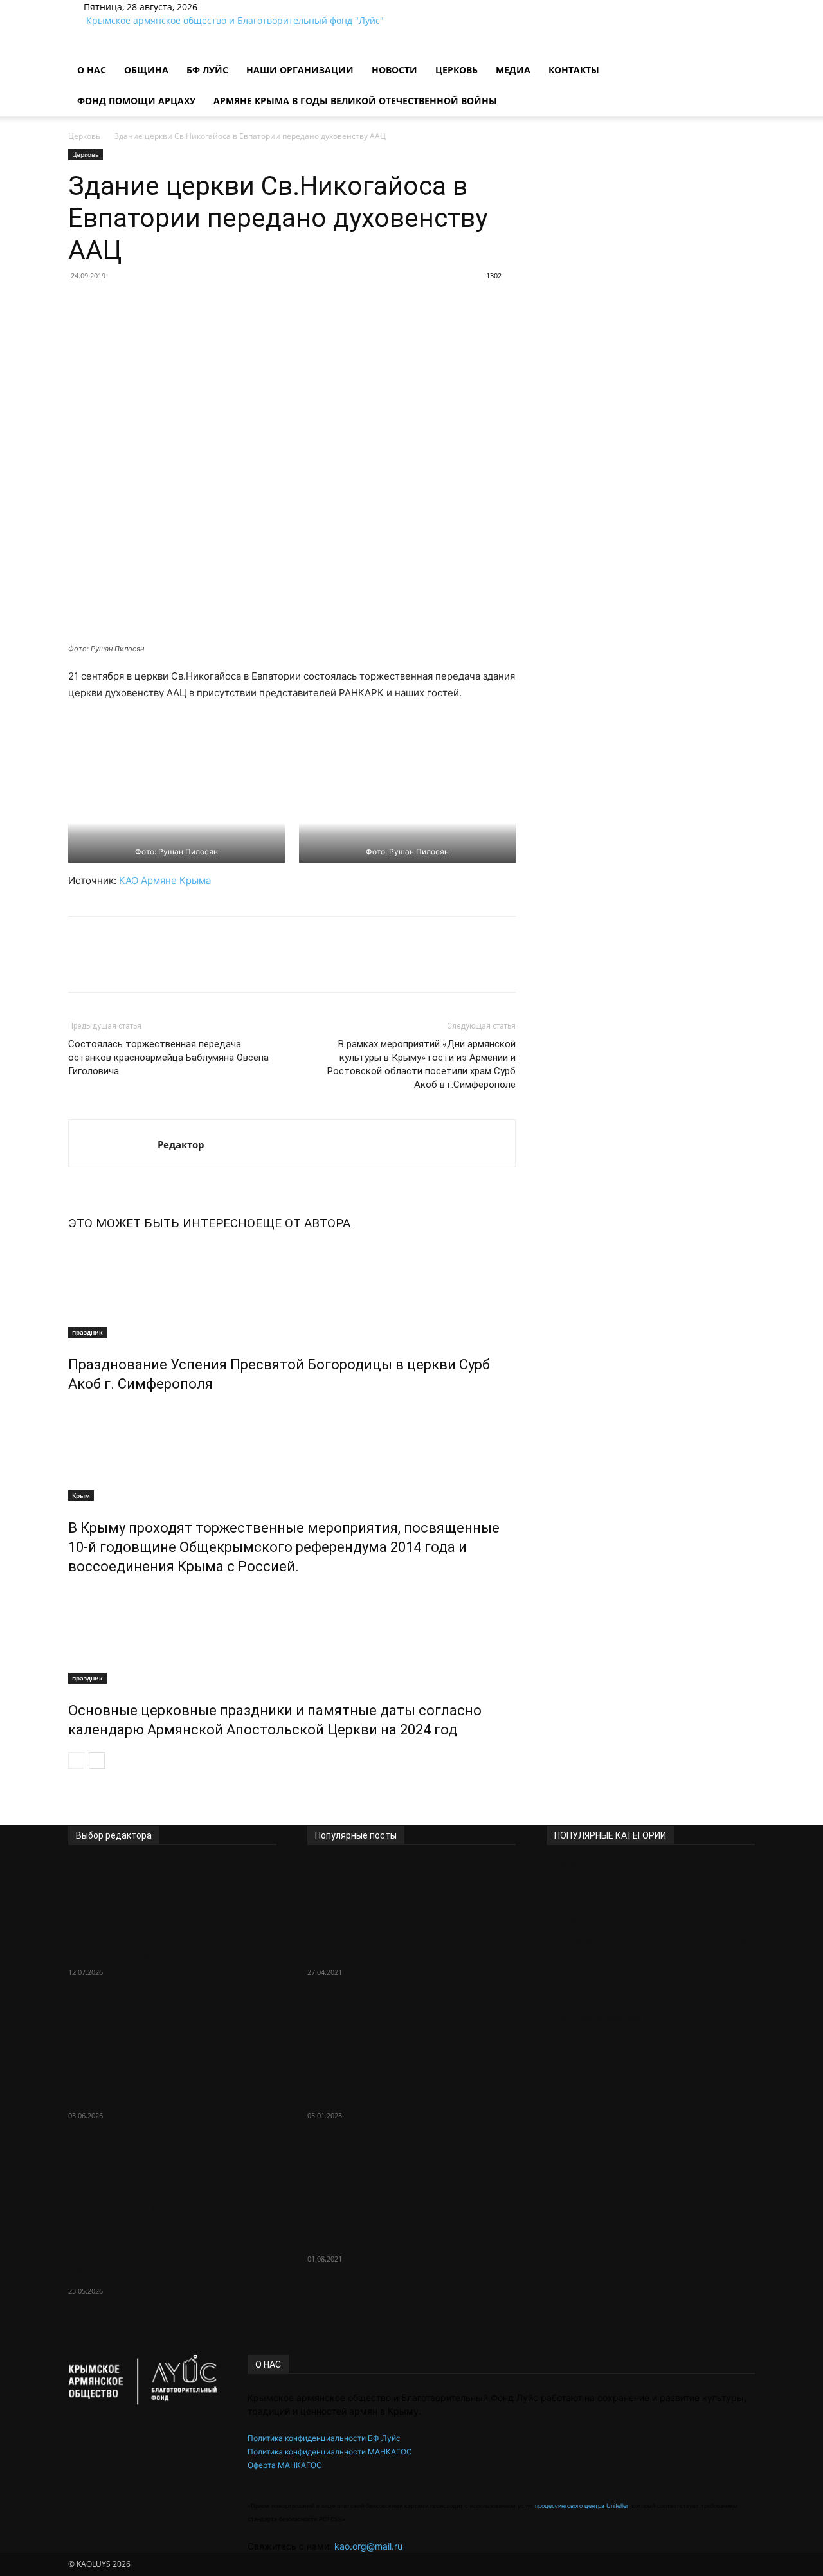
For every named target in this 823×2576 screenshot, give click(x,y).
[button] (739, 58)
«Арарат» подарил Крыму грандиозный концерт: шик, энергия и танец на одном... (157, 2082)
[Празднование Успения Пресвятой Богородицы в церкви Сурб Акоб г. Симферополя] (292, 1290)
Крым (81, 1495)
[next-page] (97, 1761)
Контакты (574, 70)
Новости (394, 70)
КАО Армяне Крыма (165, 880)
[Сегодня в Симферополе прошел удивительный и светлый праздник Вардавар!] (172, 1884)
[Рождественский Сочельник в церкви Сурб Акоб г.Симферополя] (411, 2028)
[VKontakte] (241, 7)
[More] (239, 305)
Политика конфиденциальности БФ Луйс (324, 2438)
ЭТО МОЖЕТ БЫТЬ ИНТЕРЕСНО (162, 1223)
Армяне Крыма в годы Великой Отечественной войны (355, 101)
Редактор (181, 1144)
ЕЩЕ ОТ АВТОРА (303, 1223)
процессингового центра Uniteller (581, 2506)
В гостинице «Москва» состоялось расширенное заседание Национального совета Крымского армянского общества (168, 2242)
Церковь (457, 70)
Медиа (513, 70)
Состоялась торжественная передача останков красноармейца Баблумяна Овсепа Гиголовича (168, 1058)
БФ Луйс (207, 70)
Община (146, 70)
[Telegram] (233, 7)
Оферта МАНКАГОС (285, 2465)
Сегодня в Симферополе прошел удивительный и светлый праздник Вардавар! (162, 1939)
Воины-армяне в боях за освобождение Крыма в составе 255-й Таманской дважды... (411, 2226)
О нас (92, 70)
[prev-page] (76, 1761)
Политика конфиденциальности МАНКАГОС (330, 2452)
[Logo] (69, 48)
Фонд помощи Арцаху (136, 101)
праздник (87, 1332)
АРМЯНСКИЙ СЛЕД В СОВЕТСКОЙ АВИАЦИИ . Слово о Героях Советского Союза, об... (410, 1939)
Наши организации (300, 70)
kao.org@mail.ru (368, 2546)
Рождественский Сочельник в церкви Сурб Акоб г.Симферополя (405, 2082)
